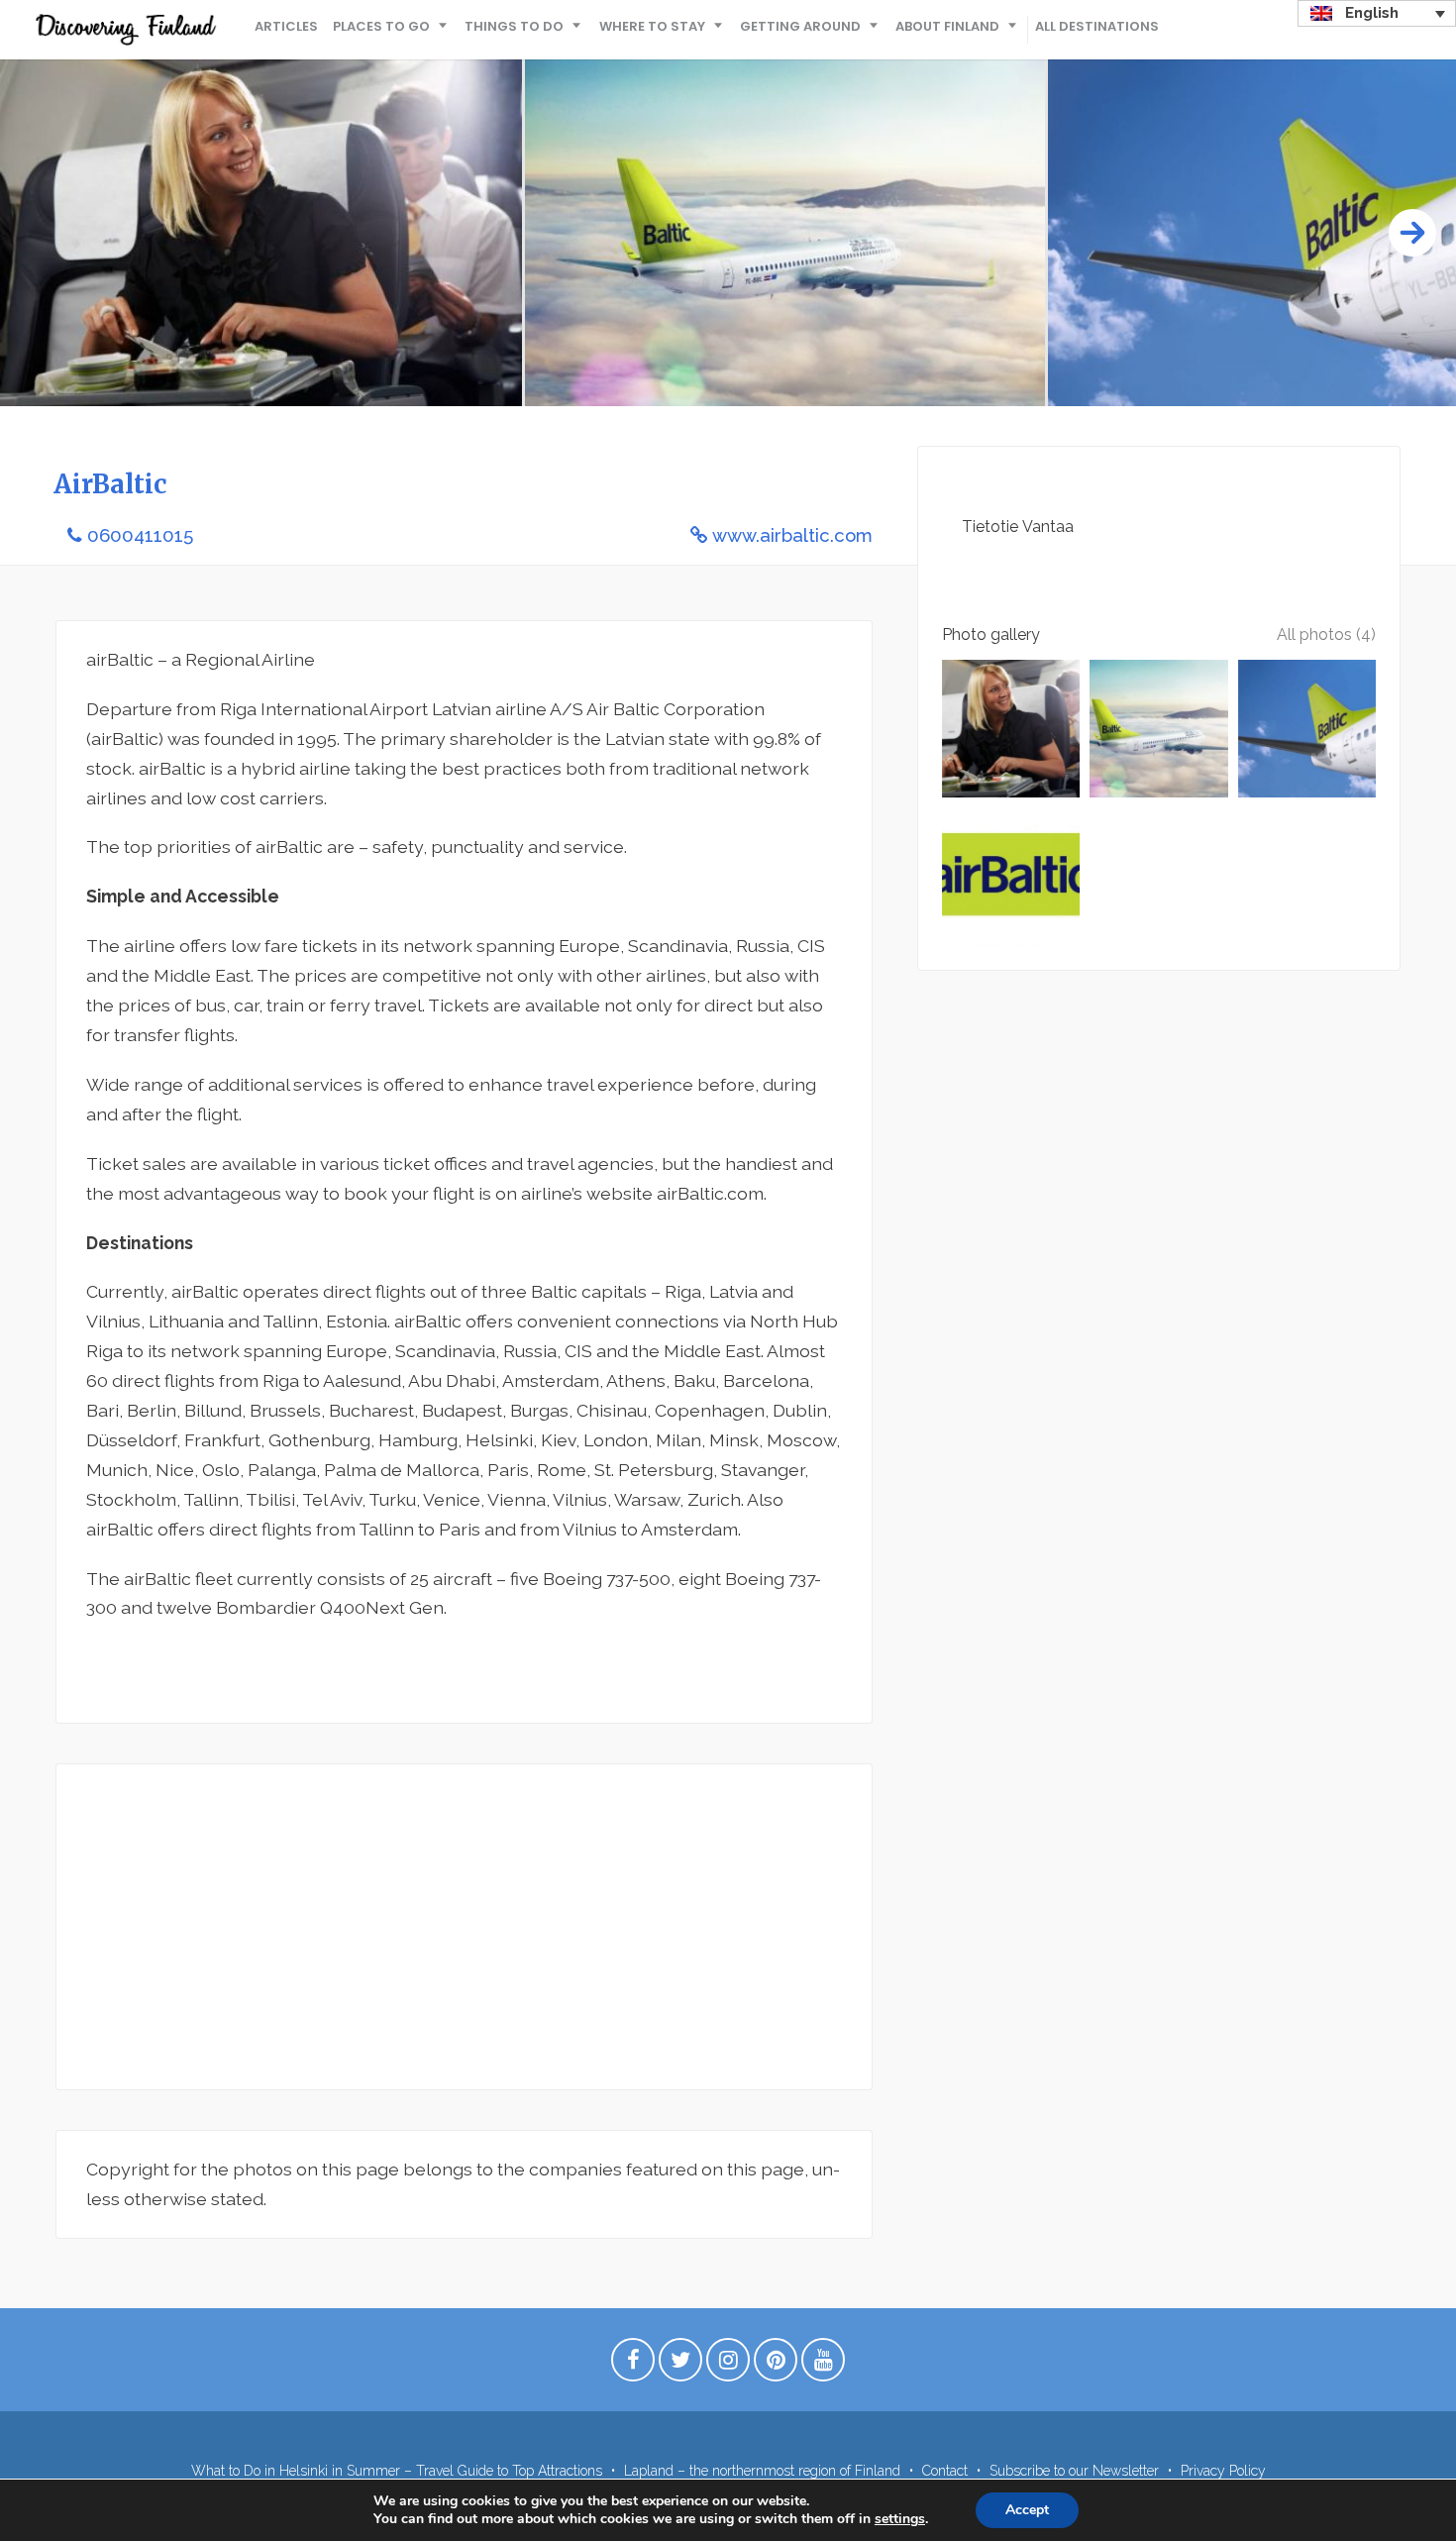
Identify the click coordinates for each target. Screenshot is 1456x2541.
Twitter (680, 2365)
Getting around (800, 26)
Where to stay (652, 26)
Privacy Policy (1223, 2471)
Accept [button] (1027, 2510)
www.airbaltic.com (792, 535)
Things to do (514, 26)
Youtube (823, 2365)
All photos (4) (1326, 635)
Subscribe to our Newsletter (1074, 2471)
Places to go (381, 26)
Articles (286, 26)
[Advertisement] (464, 1927)
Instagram (728, 2365)
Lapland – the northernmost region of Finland (762, 2471)
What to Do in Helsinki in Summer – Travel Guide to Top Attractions (397, 2471)
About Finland (947, 26)
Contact (945, 2471)
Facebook (633, 2365)
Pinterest (776, 2365)
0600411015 (140, 535)
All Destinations (1097, 26)
